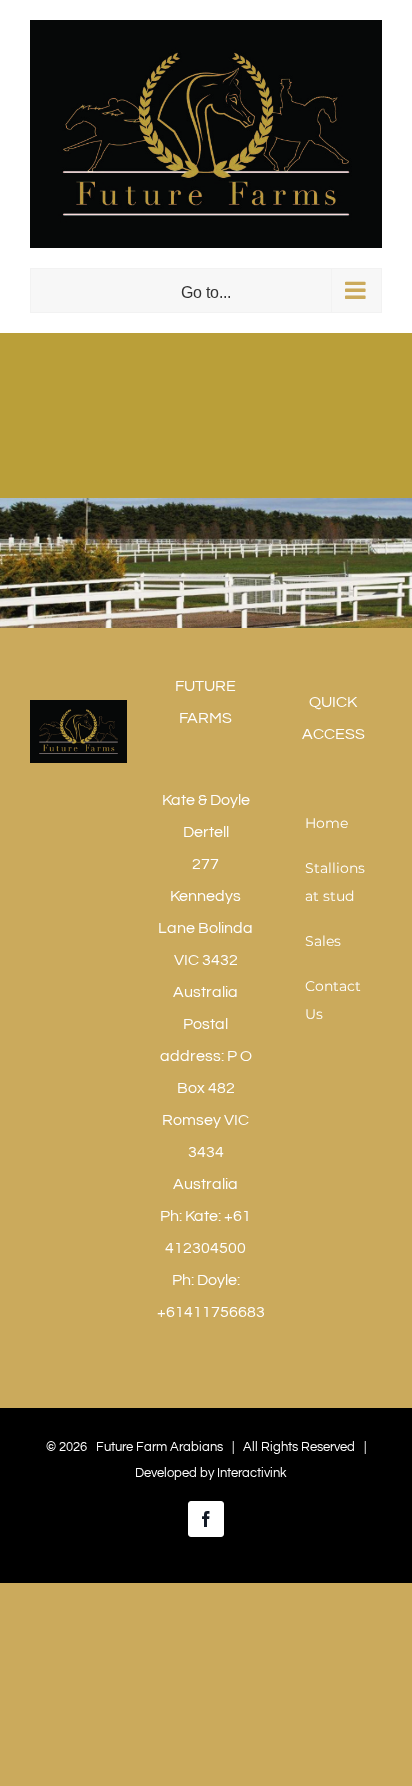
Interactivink (252, 1473)
